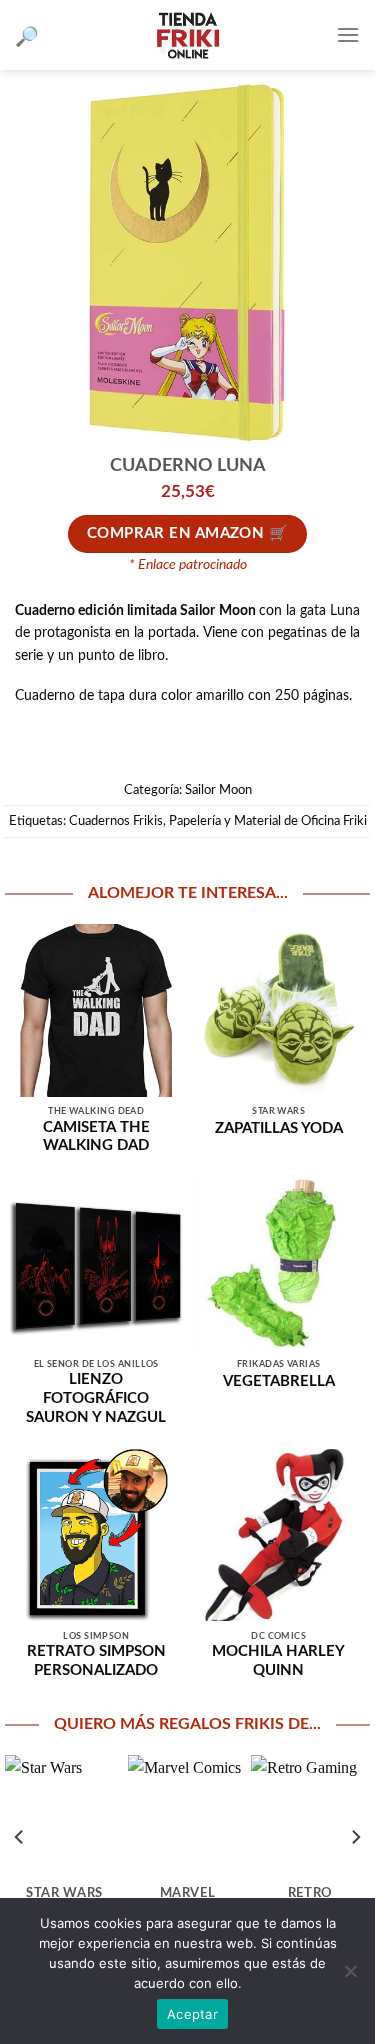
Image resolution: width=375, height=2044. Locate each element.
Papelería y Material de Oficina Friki (268, 821)
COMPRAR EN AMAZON (176, 533)
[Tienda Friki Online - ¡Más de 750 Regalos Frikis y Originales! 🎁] (188, 35)
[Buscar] (27, 35)
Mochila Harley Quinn (278, 1661)
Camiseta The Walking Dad (96, 1137)
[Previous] (20, 1836)
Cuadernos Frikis (116, 821)
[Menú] (348, 34)
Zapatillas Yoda (279, 1128)
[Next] (355, 1836)
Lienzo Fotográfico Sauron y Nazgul (96, 1398)
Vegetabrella (279, 1381)
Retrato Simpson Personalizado (96, 1661)
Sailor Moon (218, 790)
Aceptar (192, 2014)
